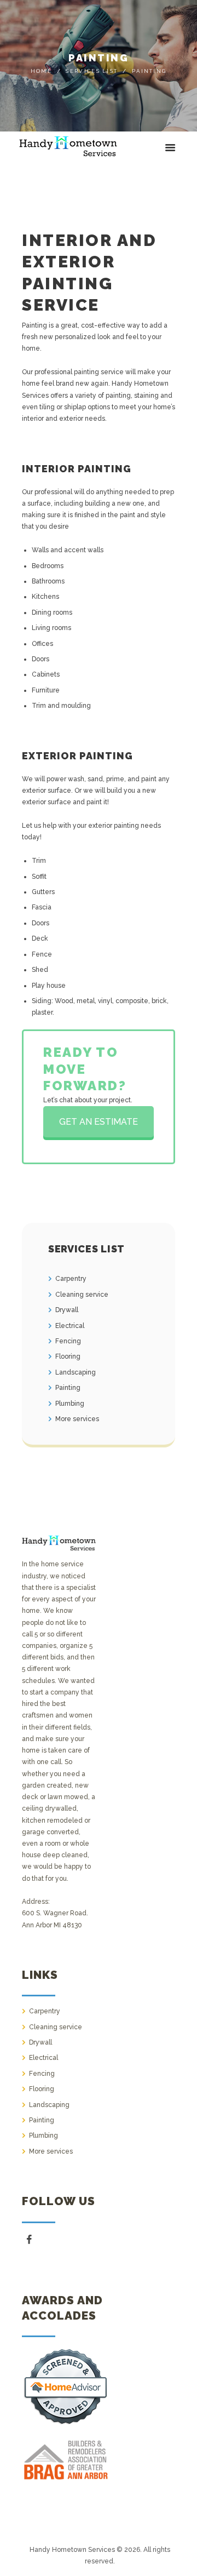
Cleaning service (82, 1295)
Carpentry (71, 1279)
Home (41, 71)
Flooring (68, 1356)
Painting (68, 1388)
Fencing (68, 1341)
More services (77, 1419)
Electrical (70, 1326)
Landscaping (76, 1372)
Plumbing (70, 1404)
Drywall (67, 1310)
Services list (92, 71)
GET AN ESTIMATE (99, 1122)
